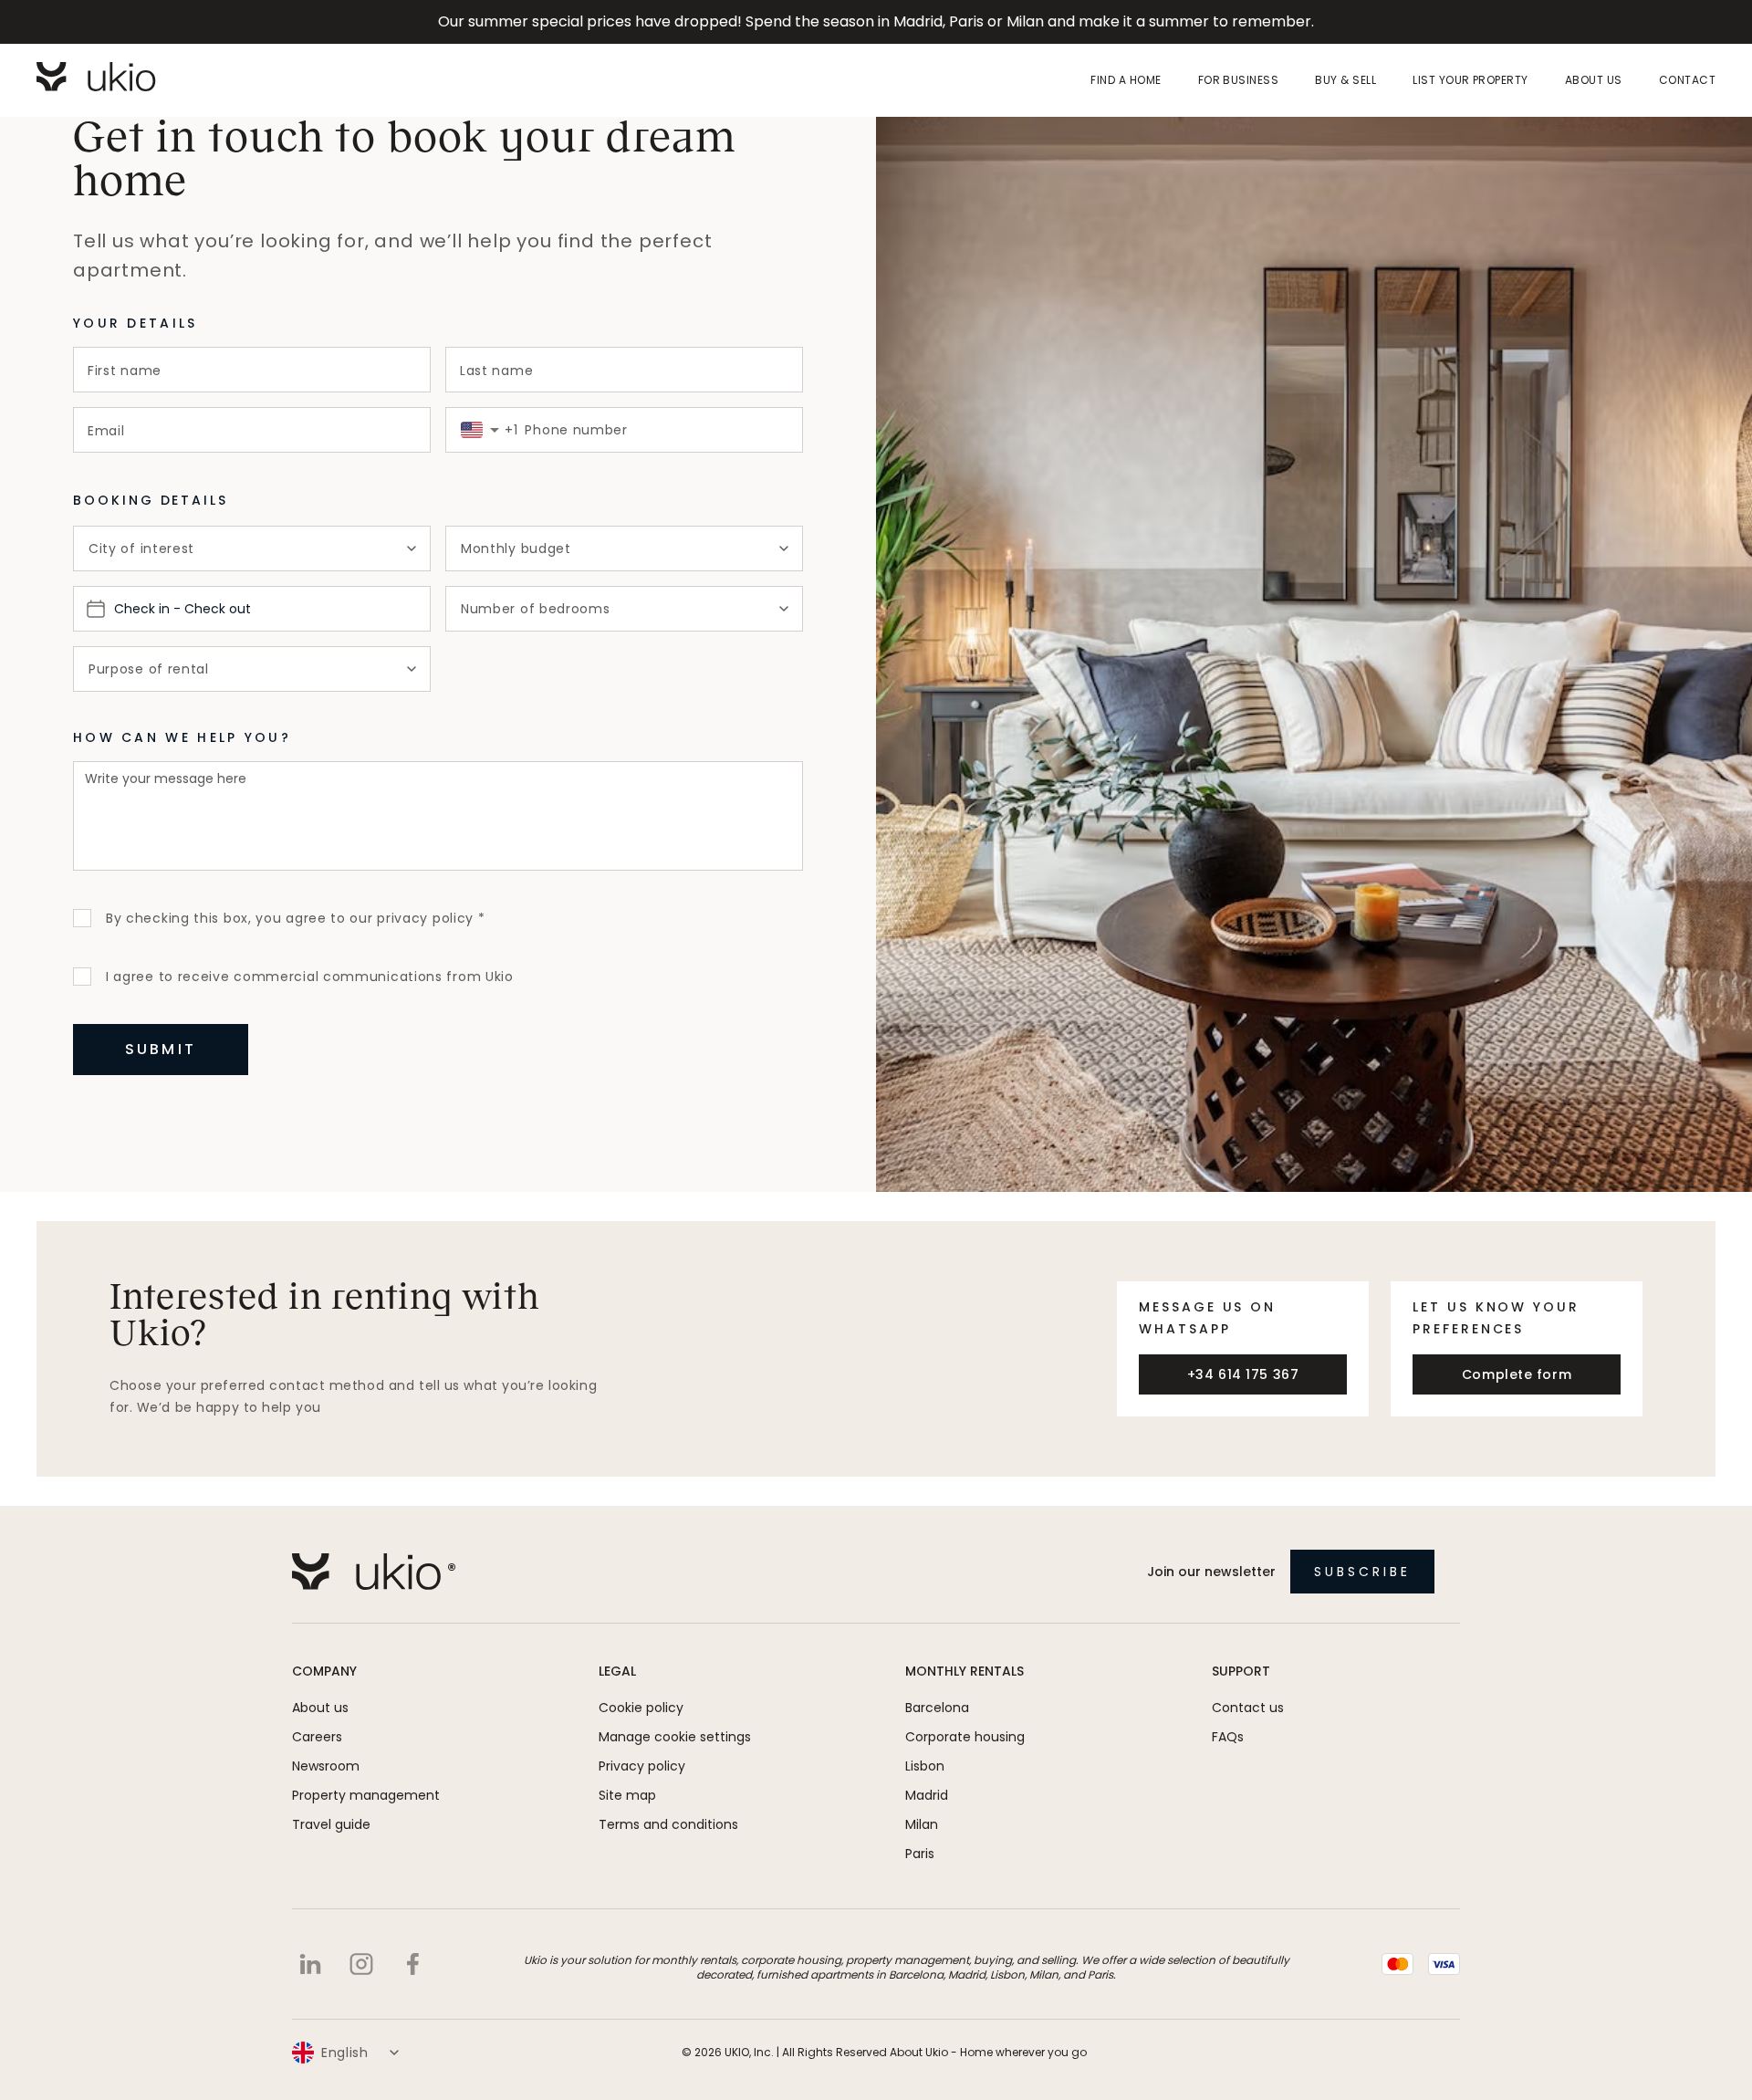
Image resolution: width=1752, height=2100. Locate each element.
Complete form (1517, 1374)
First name (125, 371)
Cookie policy (641, 1708)
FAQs (1228, 1737)
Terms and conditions (668, 1824)
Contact (1687, 80)
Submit (161, 1049)
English (345, 2053)
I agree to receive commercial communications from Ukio (310, 977)
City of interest (141, 549)
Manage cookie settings (675, 1737)
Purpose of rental (149, 669)
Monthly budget (516, 549)
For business (1239, 80)
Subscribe (1362, 1572)
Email (106, 431)
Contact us (1248, 1708)
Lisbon (925, 1766)
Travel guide (331, 1824)
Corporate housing (965, 1737)
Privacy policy (642, 1766)
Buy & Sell (1345, 80)
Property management (366, 1795)
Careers (317, 1737)
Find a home (1126, 80)
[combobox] (472, 430)
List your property (1470, 80)
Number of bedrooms (536, 609)
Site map (627, 1795)
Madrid (927, 1795)
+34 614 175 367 (1243, 1374)
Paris (920, 1854)
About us (1594, 80)
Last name (496, 371)
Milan (922, 1824)
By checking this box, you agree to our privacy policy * (296, 918)
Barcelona (937, 1708)
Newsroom (326, 1766)
